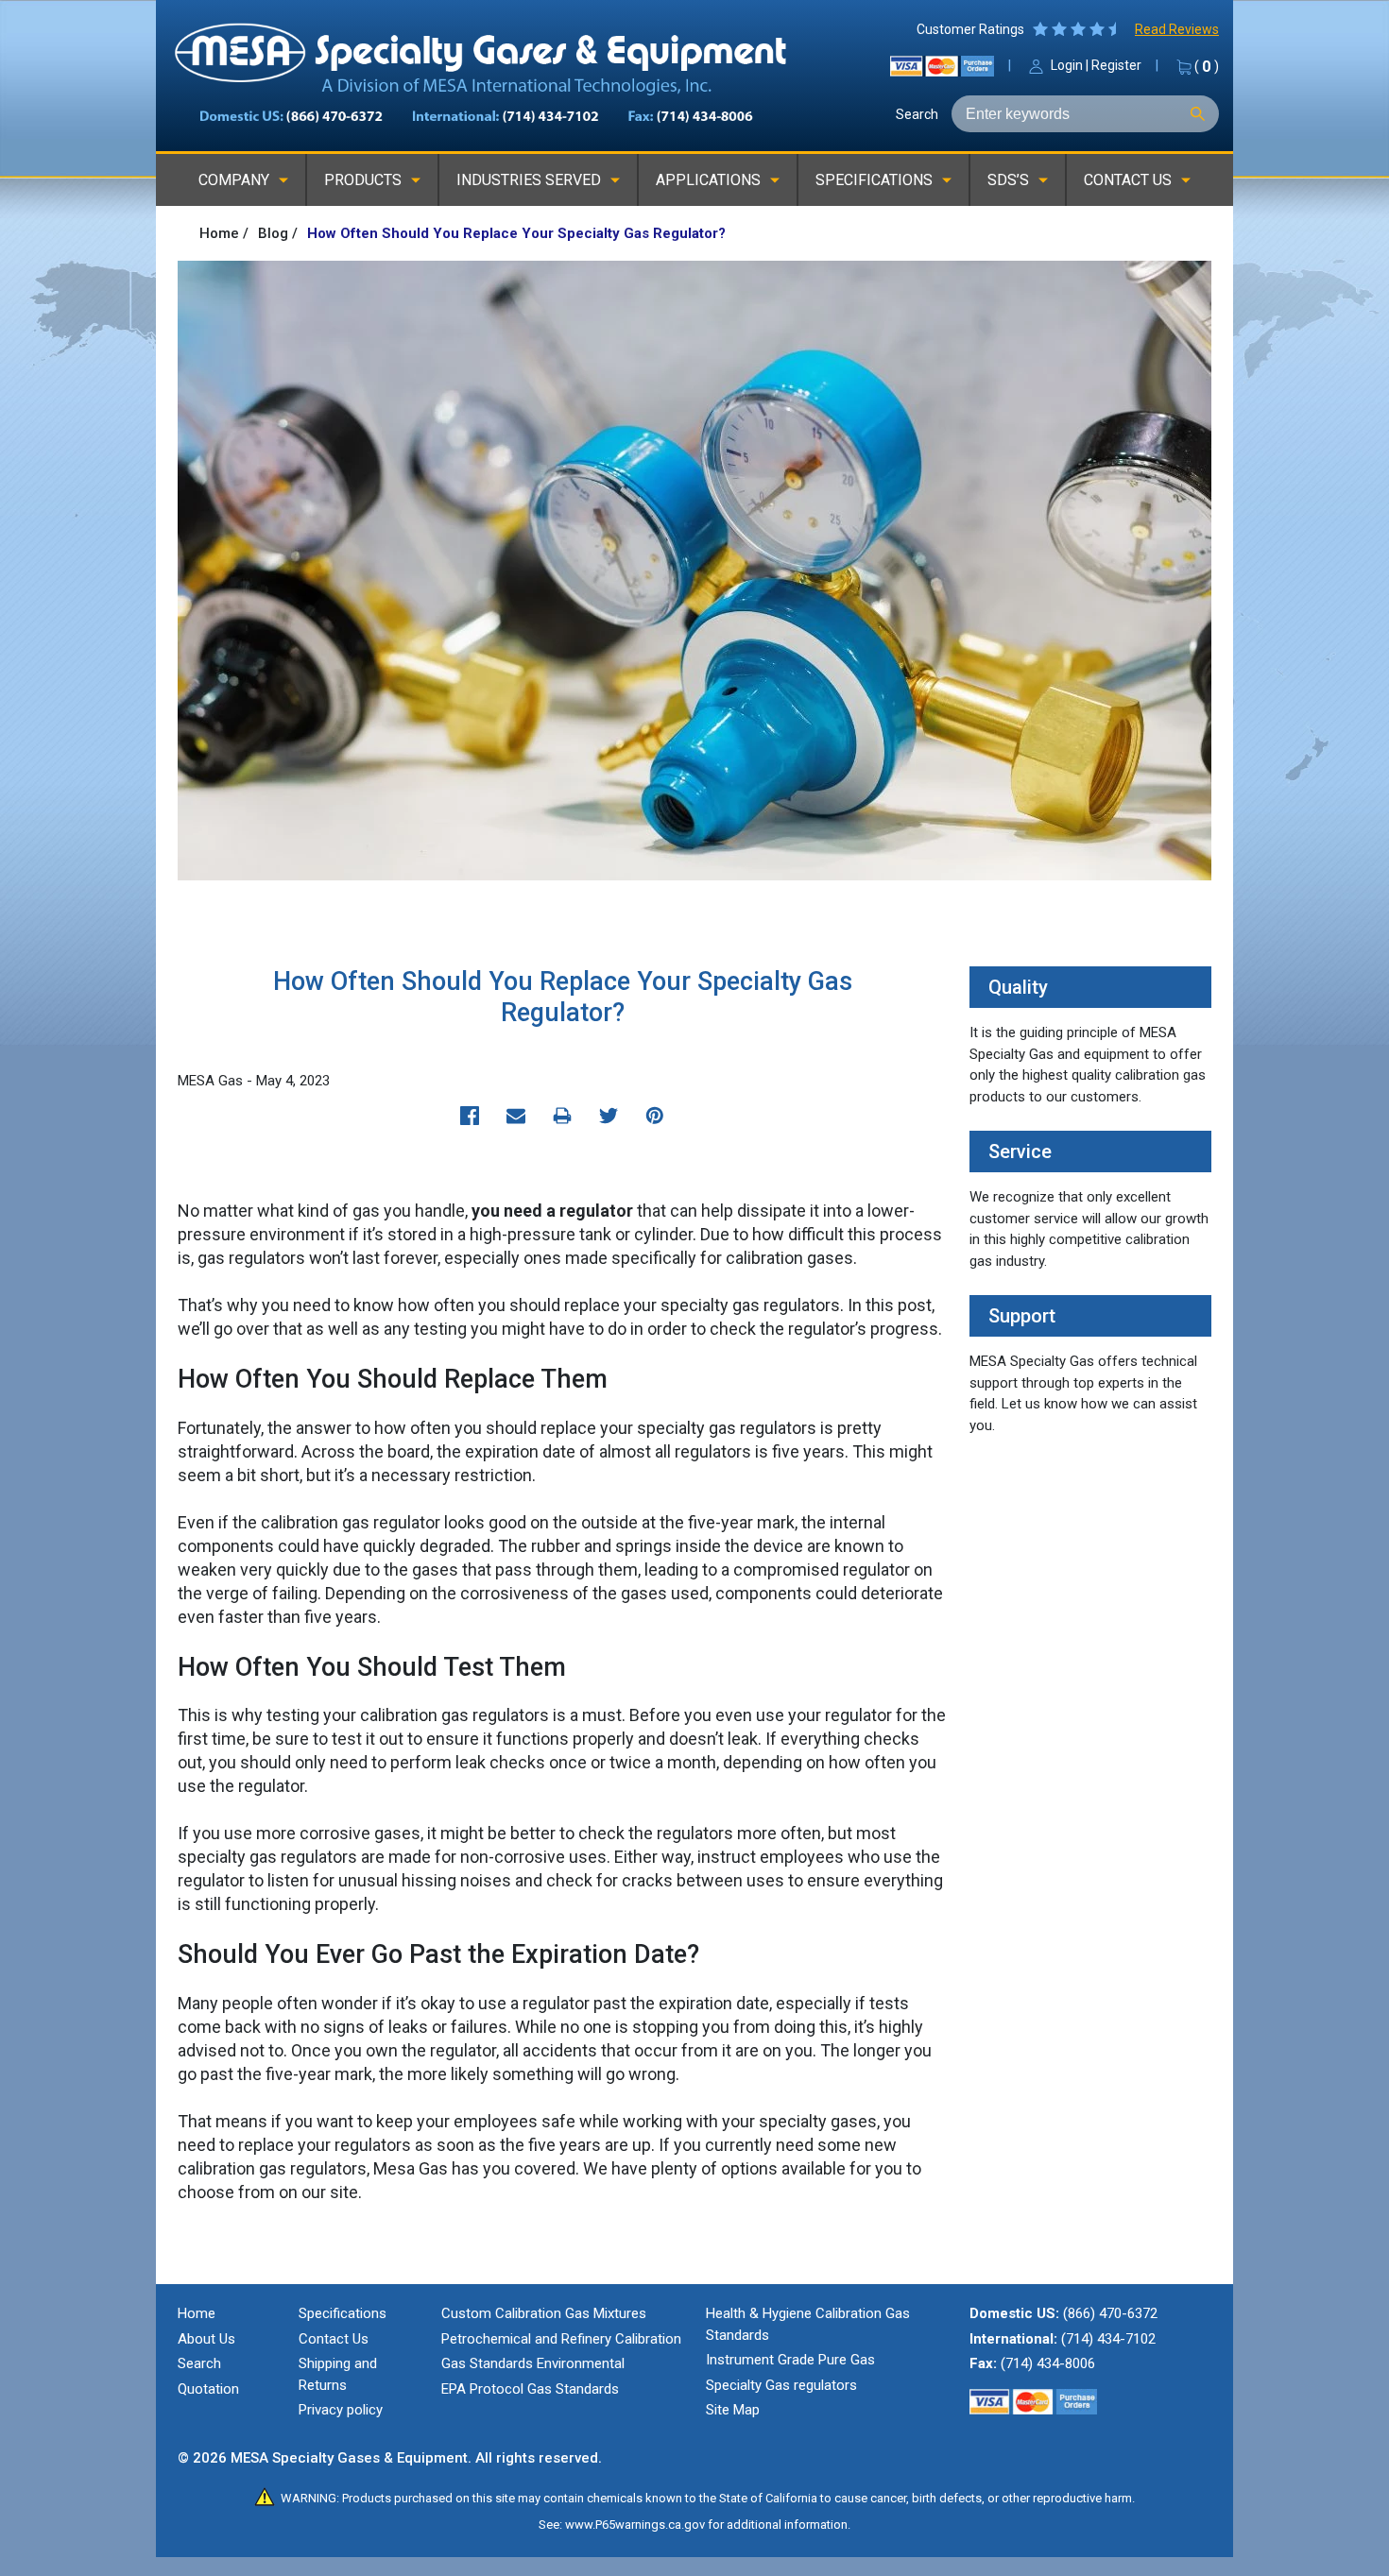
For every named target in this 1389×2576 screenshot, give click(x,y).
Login (1067, 65)
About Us (206, 2339)
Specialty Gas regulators (781, 2385)
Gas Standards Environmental (533, 2363)
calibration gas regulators (272, 2168)
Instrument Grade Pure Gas (790, 2360)
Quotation (208, 2389)
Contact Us (334, 2339)
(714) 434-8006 (1048, 2363)
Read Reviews (1177, 29)
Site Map (733, 2410)
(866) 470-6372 (1110, 2313)
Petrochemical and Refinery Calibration (561, 2339)
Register (1116, 65)
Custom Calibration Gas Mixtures (544, 2313)
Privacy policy (341, 2410)
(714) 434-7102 (1108, 2339)
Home (197, 2313)
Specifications (343, 2313)
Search (917, 114)
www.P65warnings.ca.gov (635, 2525)
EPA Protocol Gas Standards (530, 2389)
